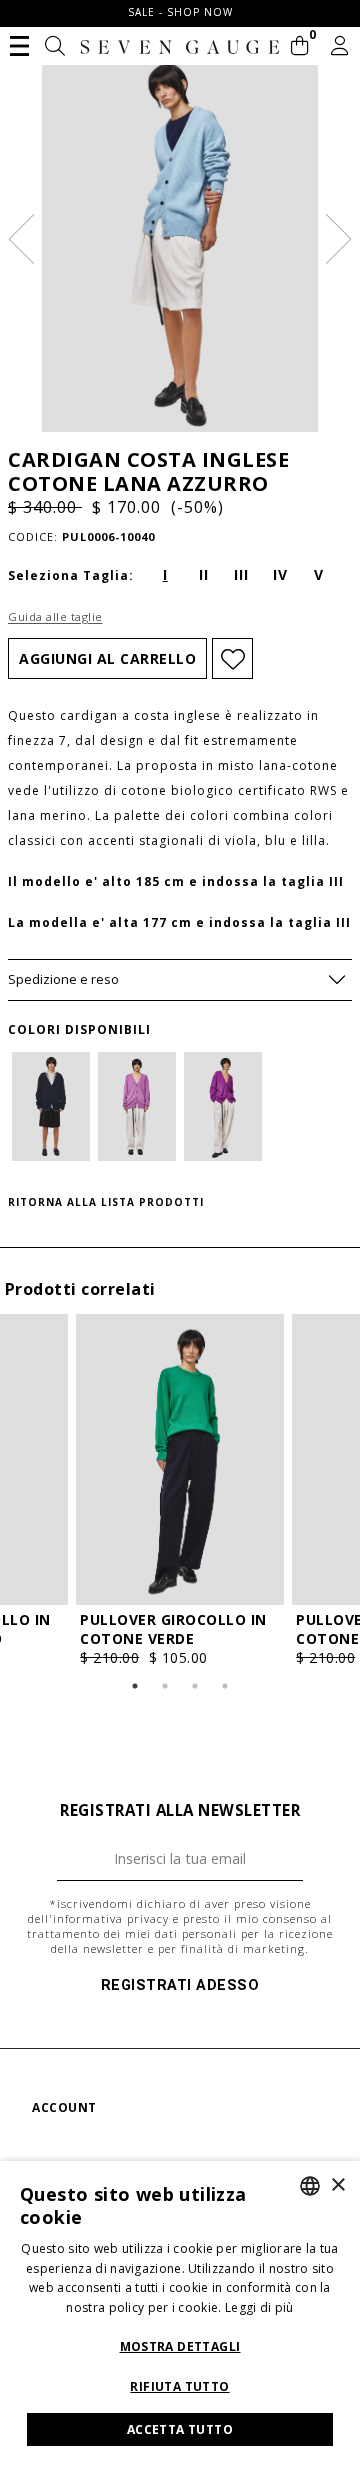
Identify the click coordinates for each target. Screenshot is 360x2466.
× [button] (337, 2185)
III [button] (241, 574)
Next (338, 239)
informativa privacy (111, 1918)
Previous (21, 239)
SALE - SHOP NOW (180, 12)
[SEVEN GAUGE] (180, 47)
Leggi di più (259, 2307)
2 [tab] (165, 1686)
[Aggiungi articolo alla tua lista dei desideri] (232, 658)
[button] (19, 44)
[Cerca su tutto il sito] (55, 47)
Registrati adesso (180, 1985)
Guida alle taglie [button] (55, 616)
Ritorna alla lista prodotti (106, 1202)
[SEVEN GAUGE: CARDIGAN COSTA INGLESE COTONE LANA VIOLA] (223, 1106)
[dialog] (180, 2313)
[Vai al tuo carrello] (300, 47)
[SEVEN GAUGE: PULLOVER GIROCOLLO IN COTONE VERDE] (180, 1459)
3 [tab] (195, 1686)
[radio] (165, 574)
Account (64, 2107)
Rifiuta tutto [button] (179, 2386)
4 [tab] (225, 1686)
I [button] (165, 574)
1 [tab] (135, 1686)
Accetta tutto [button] (180, 2429)
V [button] (319, 574)
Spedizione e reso (63, 979)
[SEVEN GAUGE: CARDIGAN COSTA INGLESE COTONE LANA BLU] (51, 1106)
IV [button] (280, 574)
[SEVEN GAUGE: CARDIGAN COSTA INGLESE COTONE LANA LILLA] (137, 1106)
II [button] (204, 574)
